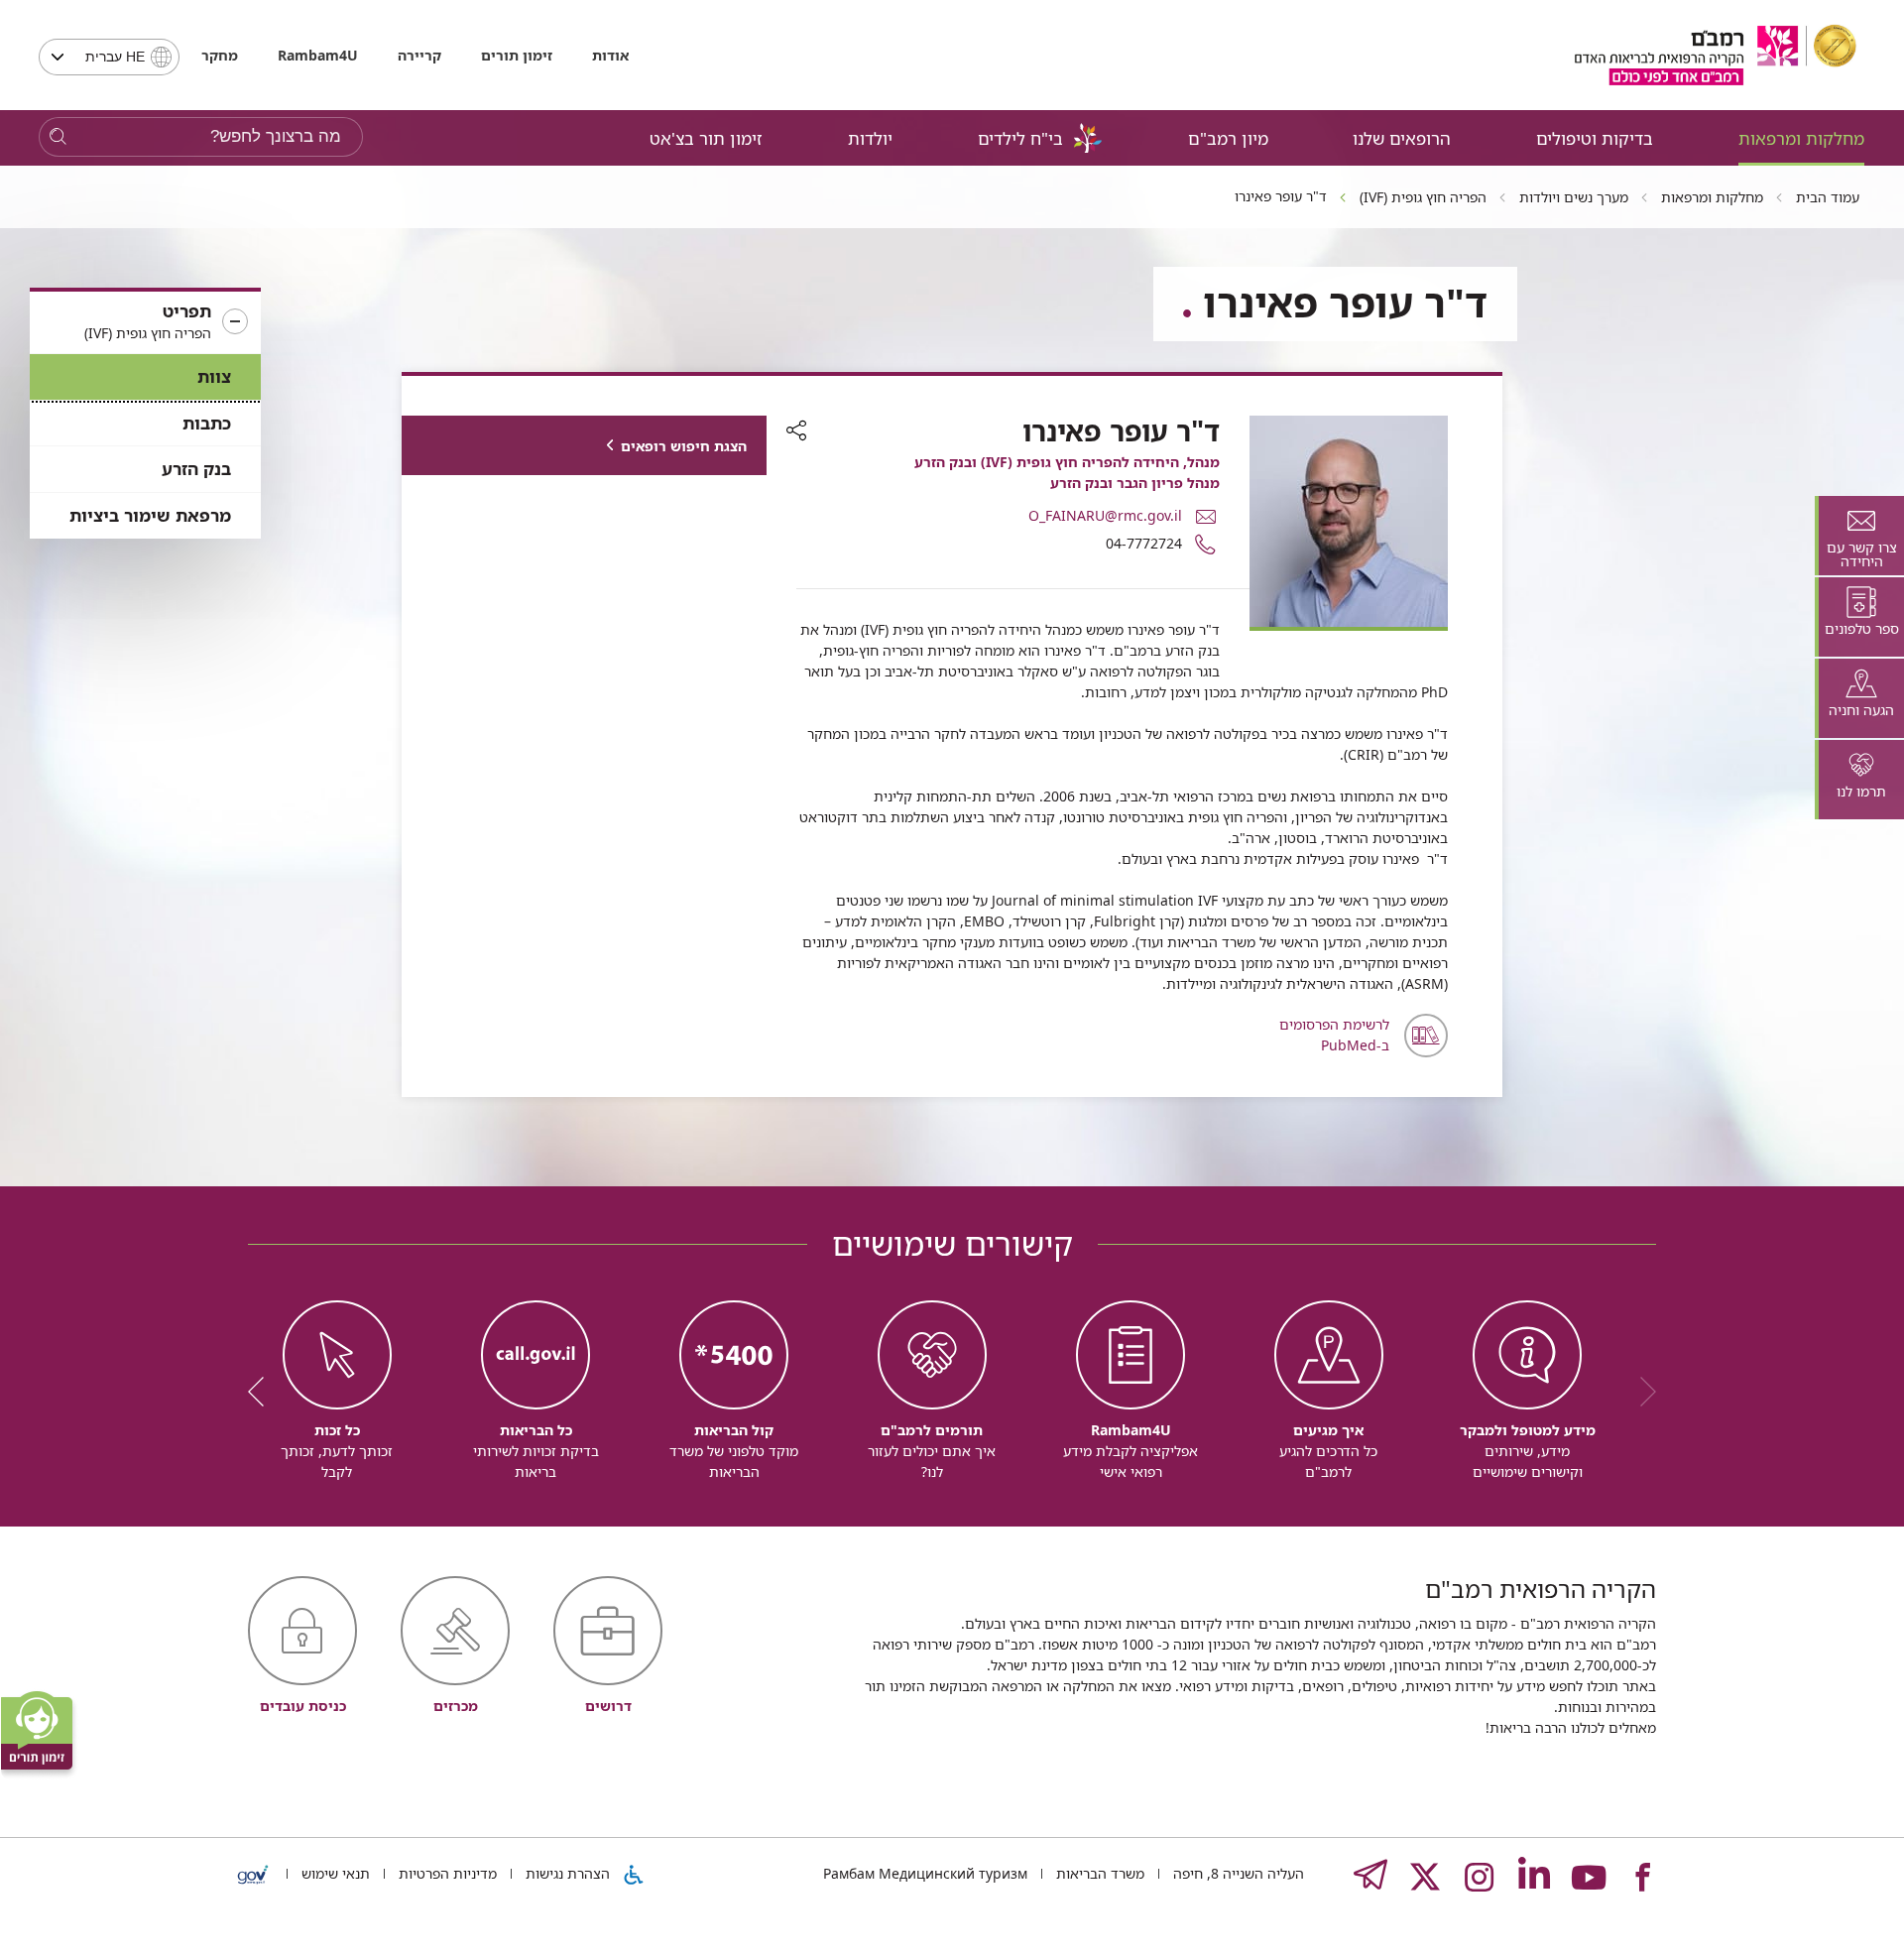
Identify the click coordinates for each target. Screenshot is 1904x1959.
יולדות (870, 138)
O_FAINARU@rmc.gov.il (1105, 515)
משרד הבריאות (1098, 1873)
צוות (214, 376)
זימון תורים (517, 55)
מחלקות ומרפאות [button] (1801, 138)
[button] (145, 322)
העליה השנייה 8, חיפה (1237, 1873)
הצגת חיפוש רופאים (684, 446)
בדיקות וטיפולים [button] (1595, 138)
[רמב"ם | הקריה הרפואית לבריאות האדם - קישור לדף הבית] (1716, 55)
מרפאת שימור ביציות (150, 515)
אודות (610, 55)
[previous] (1641, 1392)
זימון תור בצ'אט (706, 138)
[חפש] (58, 137)
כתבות (207, 423)
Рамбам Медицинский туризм (925, 1873)
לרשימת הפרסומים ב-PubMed (1334, 1035)
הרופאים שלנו (1402, 138)
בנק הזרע (196, 469)
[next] (263, 1392)
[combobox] (109, 57)
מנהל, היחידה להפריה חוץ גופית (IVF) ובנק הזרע (1067, 462)
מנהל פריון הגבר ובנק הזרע (1135, 483)
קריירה (419, 55)
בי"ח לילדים (1020, 138)
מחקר (220, 55)
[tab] (1859, 536)
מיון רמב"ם (1228, 138)
